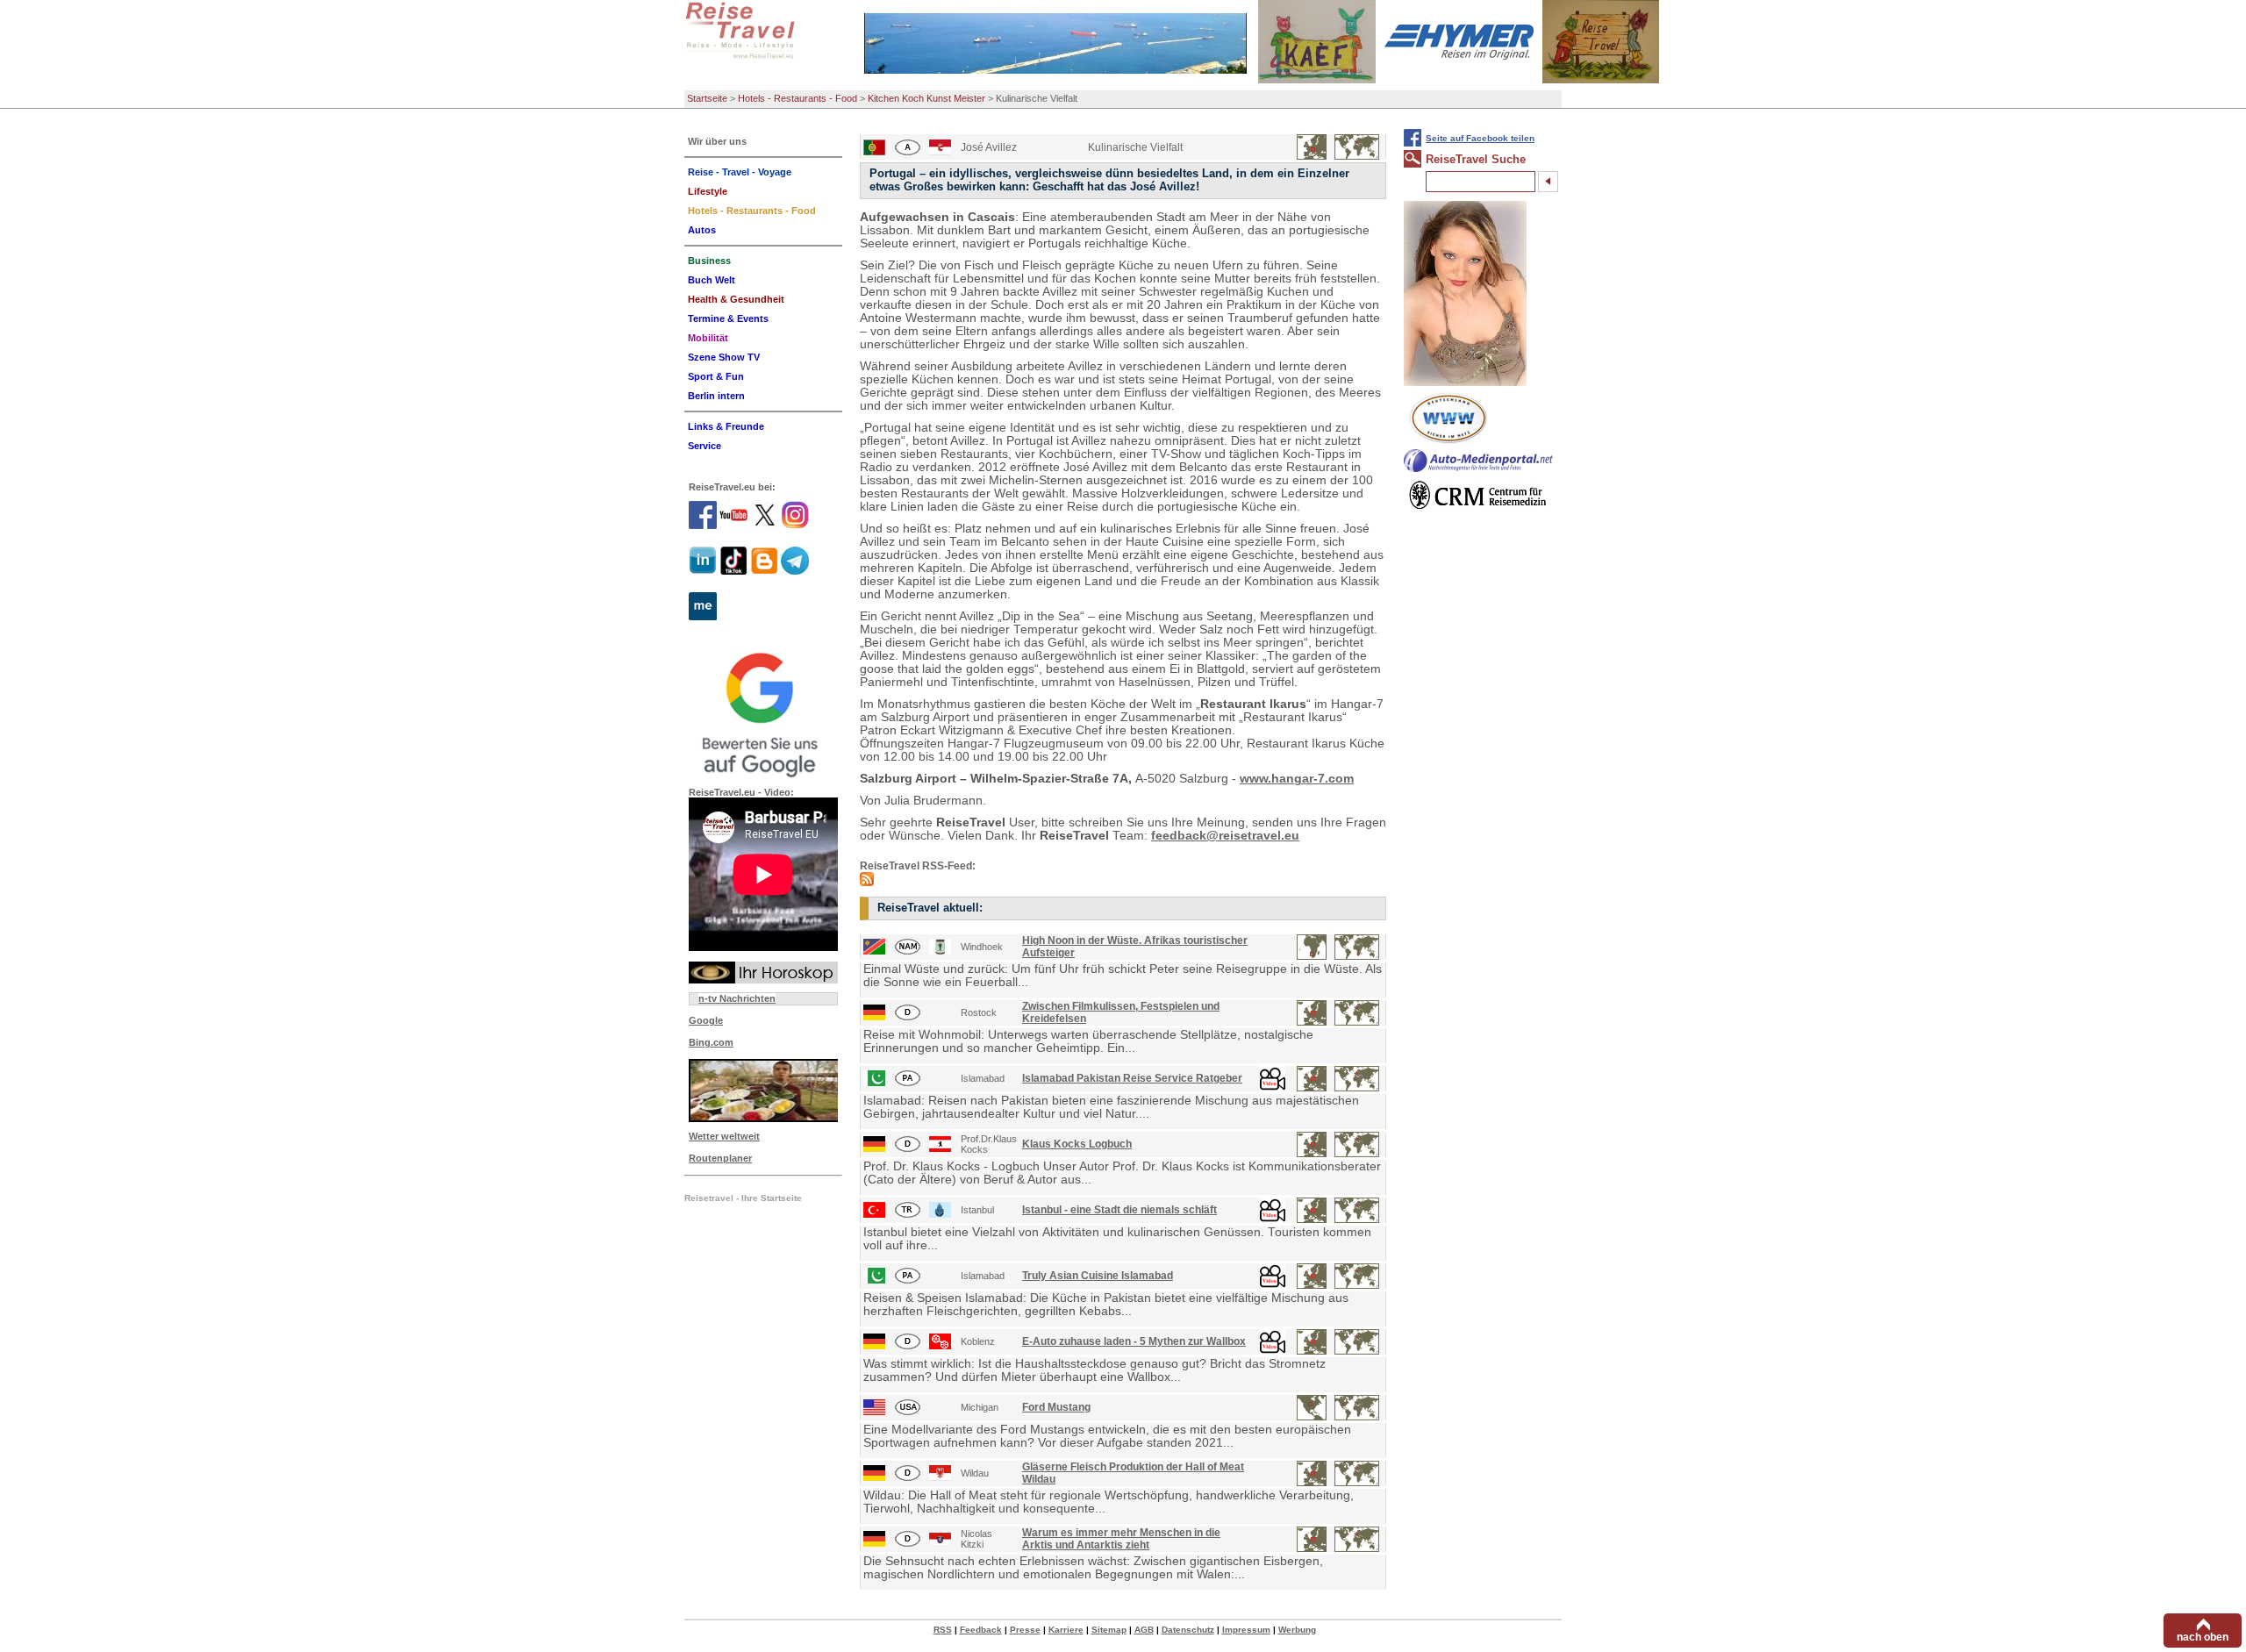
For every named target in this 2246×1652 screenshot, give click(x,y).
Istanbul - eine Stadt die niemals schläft (1119, 1210)
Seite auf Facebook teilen (1480, 138)
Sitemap (1109, 1630)
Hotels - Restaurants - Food (798, 98)
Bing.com (711, 1042)
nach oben (2203, 1637)
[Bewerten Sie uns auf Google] (763, 712)
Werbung (1297, 1630)
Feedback (981, 1630)
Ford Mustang (1056, 1407)
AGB (1144, 1630)
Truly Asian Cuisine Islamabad (1098, 1276)
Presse (1025, 1630)
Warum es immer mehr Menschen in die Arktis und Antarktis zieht (1121, 1539)
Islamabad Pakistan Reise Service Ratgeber (1132, 1078)
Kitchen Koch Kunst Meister (926, 98)
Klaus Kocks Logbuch (1077, 1144)
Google (706, 1020)
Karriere (1066, 1630)
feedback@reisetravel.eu (1225, 836)
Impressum (1246, 1630)
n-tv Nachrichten (737, 998)
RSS (943, 1630)
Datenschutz (1188, 1630)
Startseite (707, 98)
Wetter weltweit (724, 1136)
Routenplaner (720, 1158)
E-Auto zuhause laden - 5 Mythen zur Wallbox (1134, 1341)
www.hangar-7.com (1297, 779)
